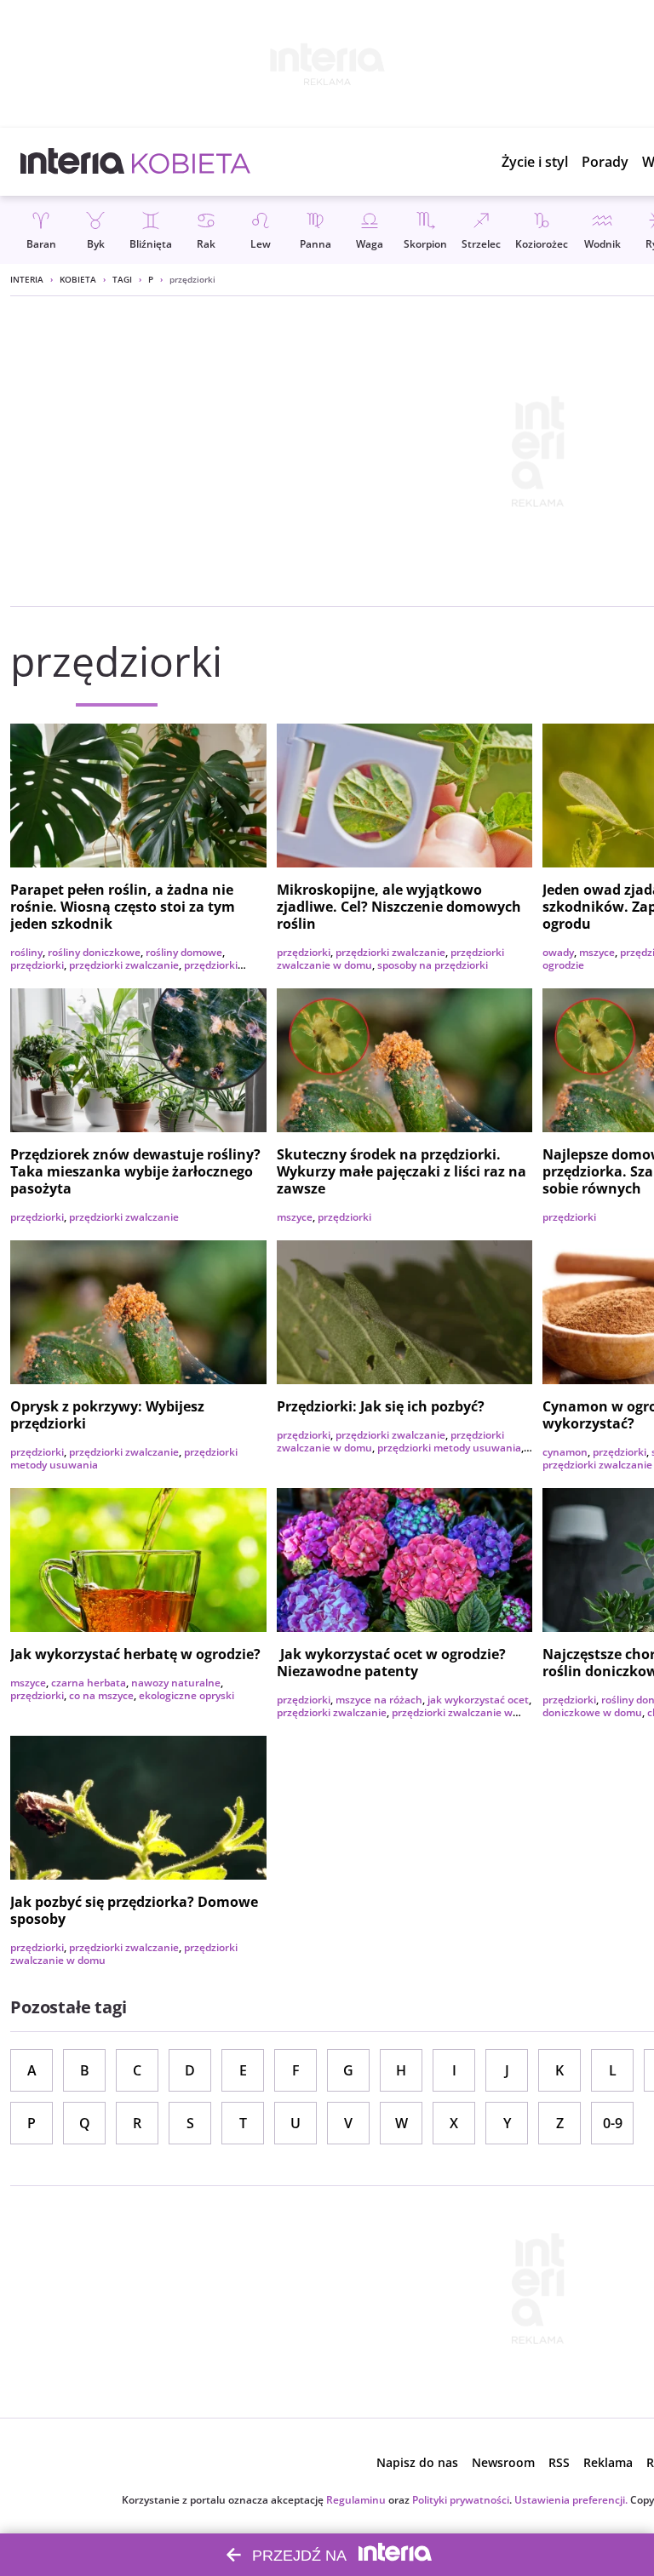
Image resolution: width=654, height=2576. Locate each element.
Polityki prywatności (461, 2500)
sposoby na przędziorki (433, 965)
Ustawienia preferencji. (571, 2500)
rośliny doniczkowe (94, 952)
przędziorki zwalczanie (124, 965)
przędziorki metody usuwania (449, 1448)
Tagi (122, 279)
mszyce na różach (379, 1700)
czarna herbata (89, 1683)
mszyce (597, 952)
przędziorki (37, 965)
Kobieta (78, 279)
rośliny (26, 952)
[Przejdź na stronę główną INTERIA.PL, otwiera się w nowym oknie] (73, 162)
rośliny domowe (184, 952)
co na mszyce (101, 1695)
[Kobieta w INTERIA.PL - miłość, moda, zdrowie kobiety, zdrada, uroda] (191, 162)
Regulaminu (356, 2500)
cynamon (565, 1452)
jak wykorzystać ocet (478, 1700)
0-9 (613, 2123)
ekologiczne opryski (186, 1695)
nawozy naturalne (176, 1683)
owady (558, 952)
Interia (27, 279)
